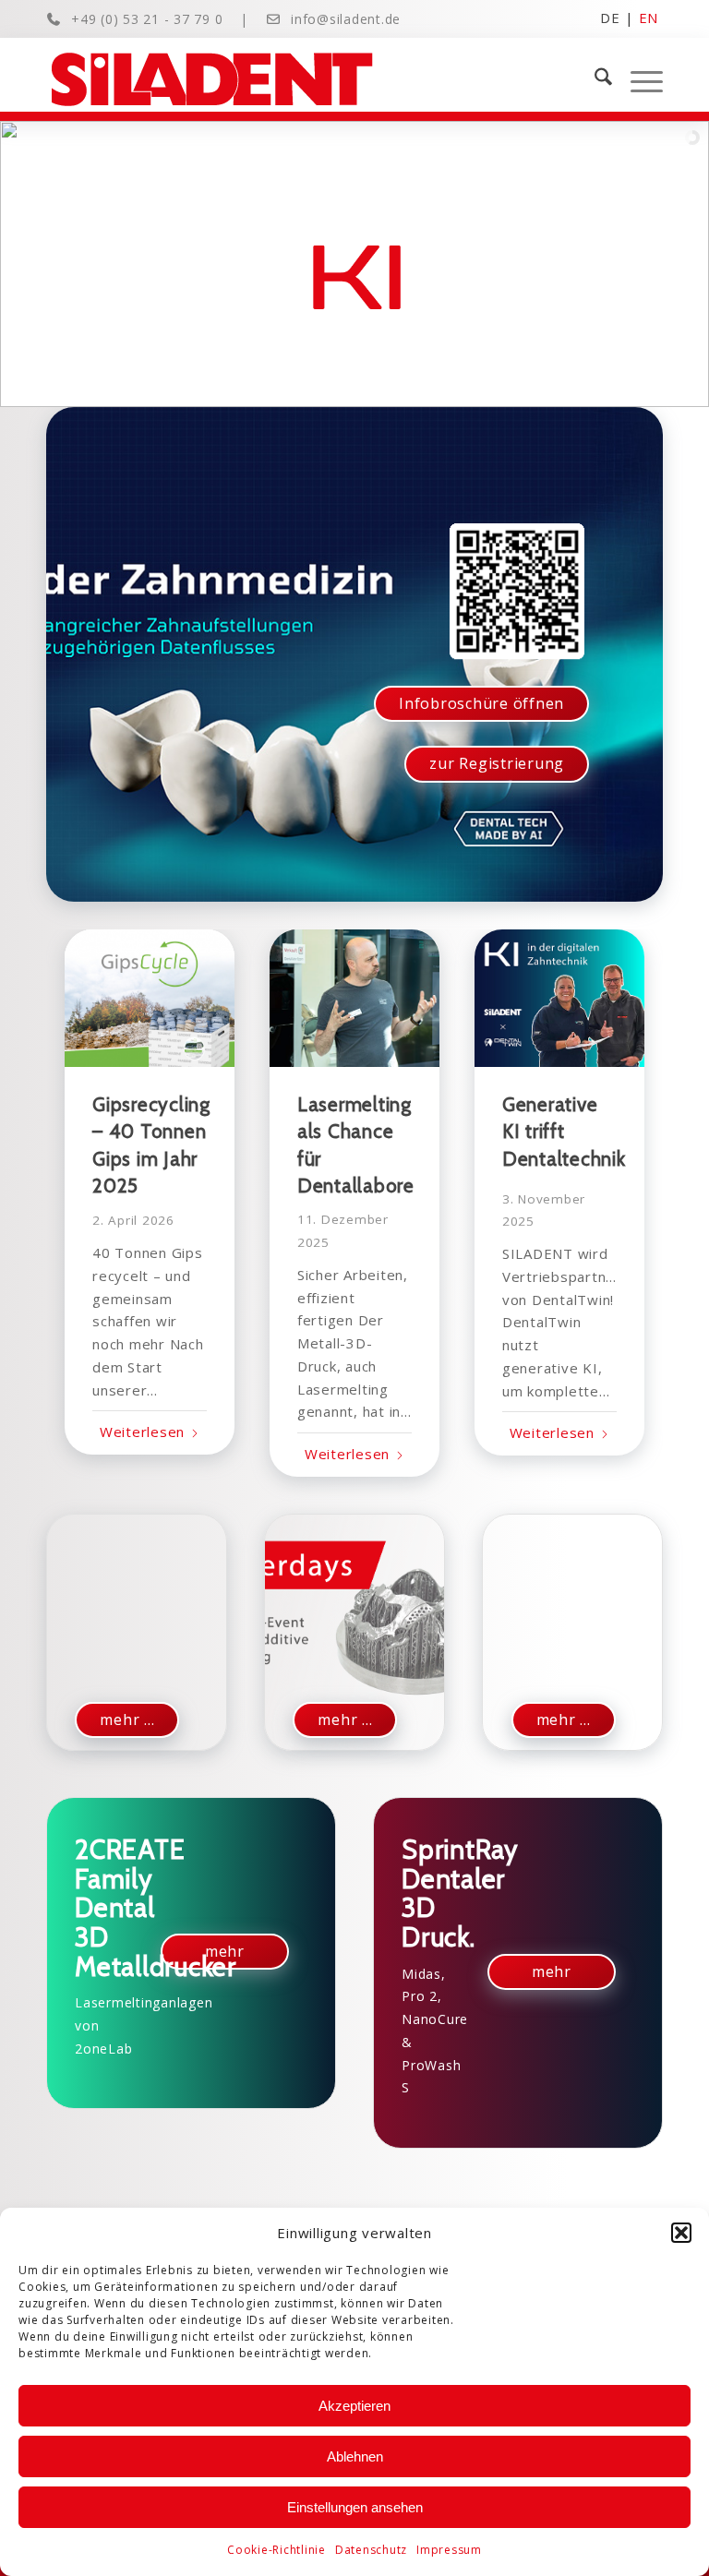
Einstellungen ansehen (355, 2507)
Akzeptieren (354, 2406)
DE (610, 17)
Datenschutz (371, 2550)
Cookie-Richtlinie (276, 2550)
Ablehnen (355, 2456)
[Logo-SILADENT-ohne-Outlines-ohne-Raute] (212, 79)
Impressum (449, 2550)
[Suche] (594, 79)
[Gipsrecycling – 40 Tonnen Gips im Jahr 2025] (150, 998)
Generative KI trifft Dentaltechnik (564, 1132)
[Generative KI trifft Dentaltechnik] (559, 998)
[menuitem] (594, 79)
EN (649, 17)
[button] (681, 2233)
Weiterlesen (142, 1432)
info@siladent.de (346, 19)
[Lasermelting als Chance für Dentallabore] (354, 998)
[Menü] (637, 79)
